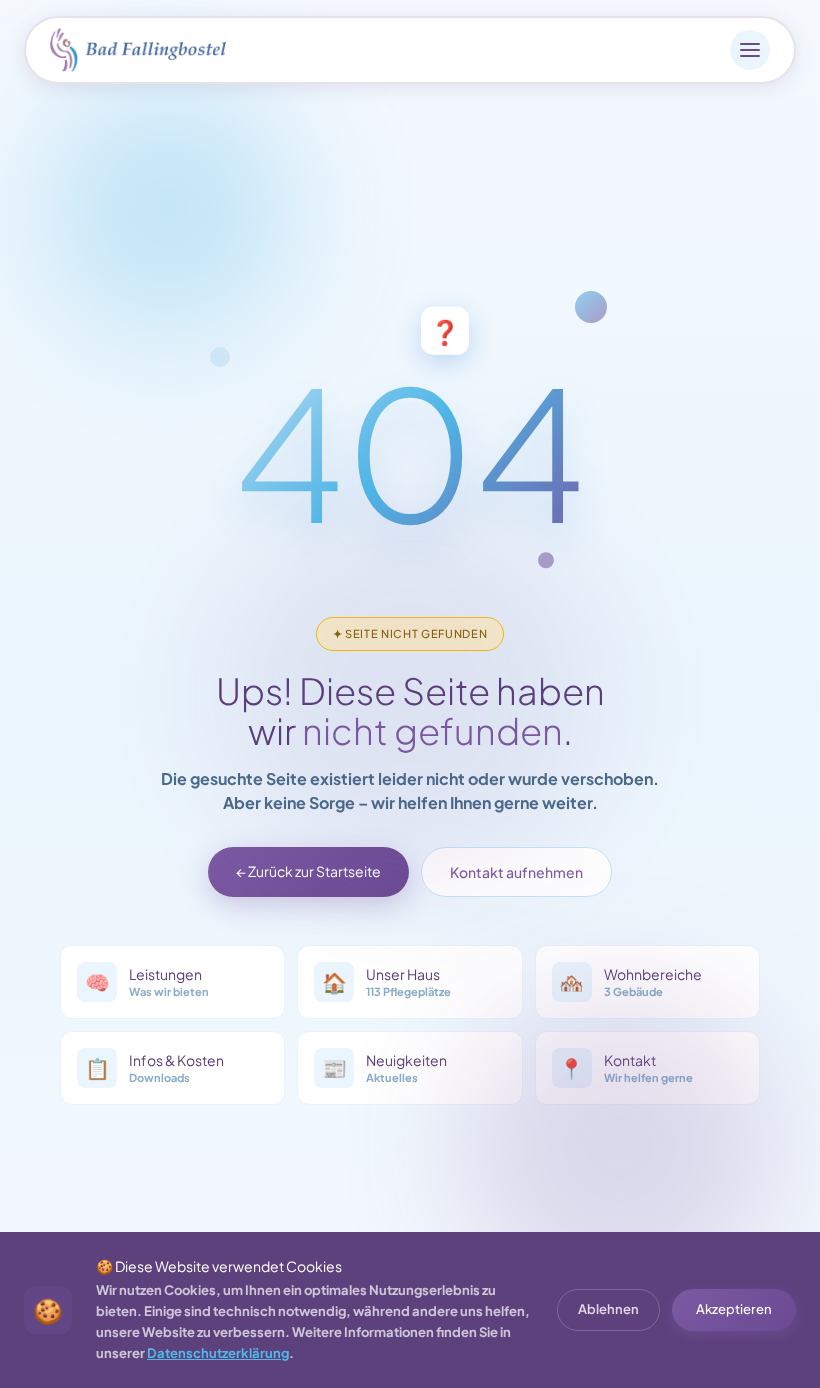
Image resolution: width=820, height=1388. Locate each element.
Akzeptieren (734, 1309)
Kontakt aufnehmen (516, 872)
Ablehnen (608, 1309)
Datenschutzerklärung (218, 1353)
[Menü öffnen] (750, 50)
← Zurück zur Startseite (308, 871)
